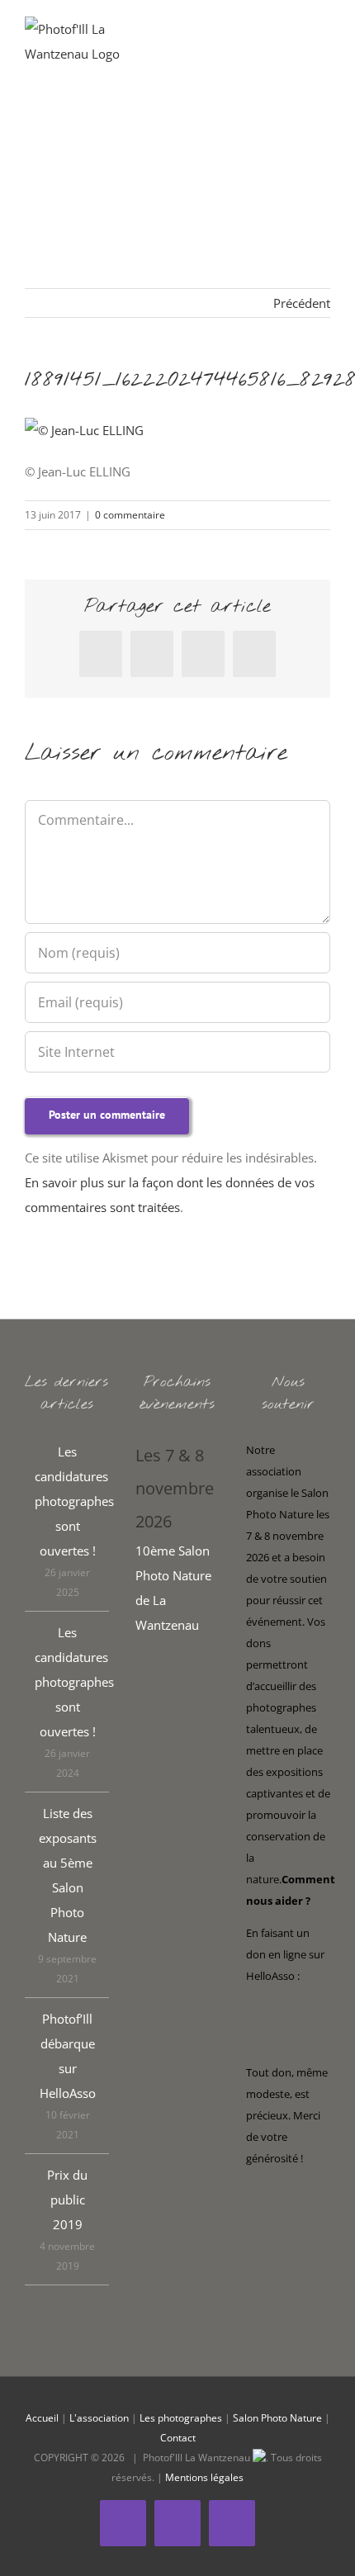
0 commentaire (130, 515)
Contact (178, 2438)
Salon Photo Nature (277, 2418)
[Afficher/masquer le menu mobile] (324, 42)
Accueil (42, 2418)
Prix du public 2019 (67, 2200)
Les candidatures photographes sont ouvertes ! (68, 1501)
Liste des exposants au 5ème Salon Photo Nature (68, 1875)
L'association (99, 2418)
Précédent (302, 303)
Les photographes (181, 2418)
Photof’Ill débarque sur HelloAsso (68, 2056)
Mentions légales (204, 2477)
